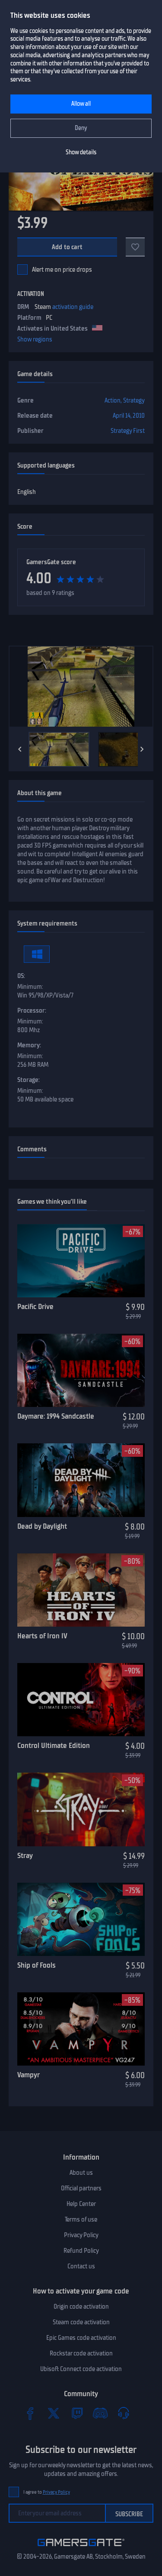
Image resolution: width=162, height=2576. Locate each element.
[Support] (124, 2413)
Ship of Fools (37, 1965)
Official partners (81, 2188)
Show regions (35, 339)
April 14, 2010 (129, 416)
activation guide (73, 307)
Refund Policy (81, 2251)
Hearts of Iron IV (42, 1636)
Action (113, 400)
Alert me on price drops (62, 270)
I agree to (47, 2492)
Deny (81, 128)
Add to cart (67, 247)
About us (81, 2173)
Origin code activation (81, 2306)
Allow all (81, 104)
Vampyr (29, 2075)
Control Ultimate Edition (54, 1745)
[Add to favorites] (135, 247)
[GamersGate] (81, 2548)
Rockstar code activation (81, 2353)
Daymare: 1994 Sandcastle (56, 1416)
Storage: (29, 1080)
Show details (81, 152)
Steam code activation (81, 2322)
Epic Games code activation (81, 2338)
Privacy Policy (81, 2235)
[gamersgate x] (54, 2413)
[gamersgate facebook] (30, 2413)
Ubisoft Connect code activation (81, 2369)
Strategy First (128, 431)
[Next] (142, 749)
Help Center (81, 2204)
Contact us (81, 2266)
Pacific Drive (35, 1306)
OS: (21, 976)
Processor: (32, 1010)
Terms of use (81, 2219)
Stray (25, 1855)
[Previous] (20, 749)
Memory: (29, 1045)
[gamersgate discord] (100, 2413)
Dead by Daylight (42, 1526)
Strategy (134, 400)
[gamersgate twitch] (77, 2413)
